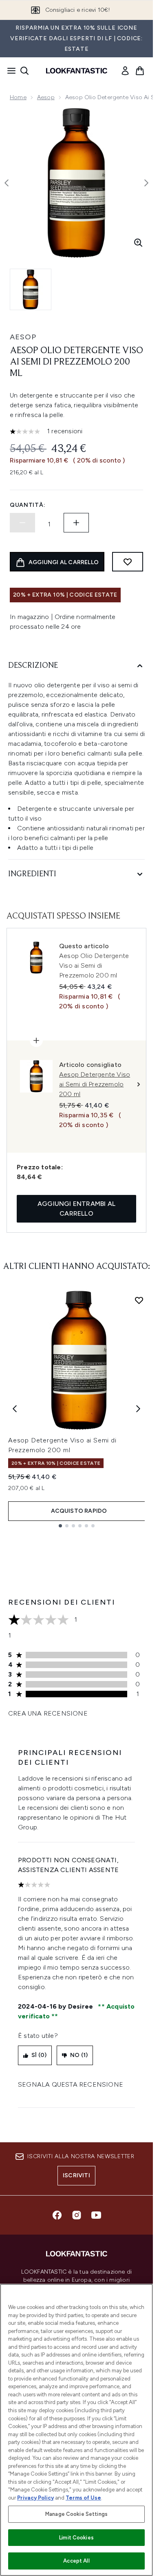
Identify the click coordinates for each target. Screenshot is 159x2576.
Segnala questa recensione (71, 2084)
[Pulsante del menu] (9, 71)
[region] (76, 2430)
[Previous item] (15, 1409)
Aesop (46, 97)
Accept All (76, 2561)
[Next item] (138, 1409)
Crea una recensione (48, 1713)
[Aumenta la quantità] (76, 523)
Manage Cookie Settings (76, 2514)
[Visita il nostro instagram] (77, 2215)
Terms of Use (83, 2498)
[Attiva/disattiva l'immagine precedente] (7, 183)
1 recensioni (65, 431)
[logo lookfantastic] (77, 71)
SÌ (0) (39, 2055)
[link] (125, 71)
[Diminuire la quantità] (22, 523)
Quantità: (28, 505)
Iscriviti (76, 2175)
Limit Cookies (76, 2538)
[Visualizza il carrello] (140, 71)
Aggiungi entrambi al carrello (76, 1209)
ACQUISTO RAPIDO (79, 1511)
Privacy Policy (35, 2498)
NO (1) (79, 2055)
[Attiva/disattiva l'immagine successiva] (146, 183)
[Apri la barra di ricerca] (24, 71)
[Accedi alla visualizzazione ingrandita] (138, 243)
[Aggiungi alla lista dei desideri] (128, 562)
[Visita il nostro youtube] (96, 2215)
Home (18, 97)
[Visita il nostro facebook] (57, 2215)
